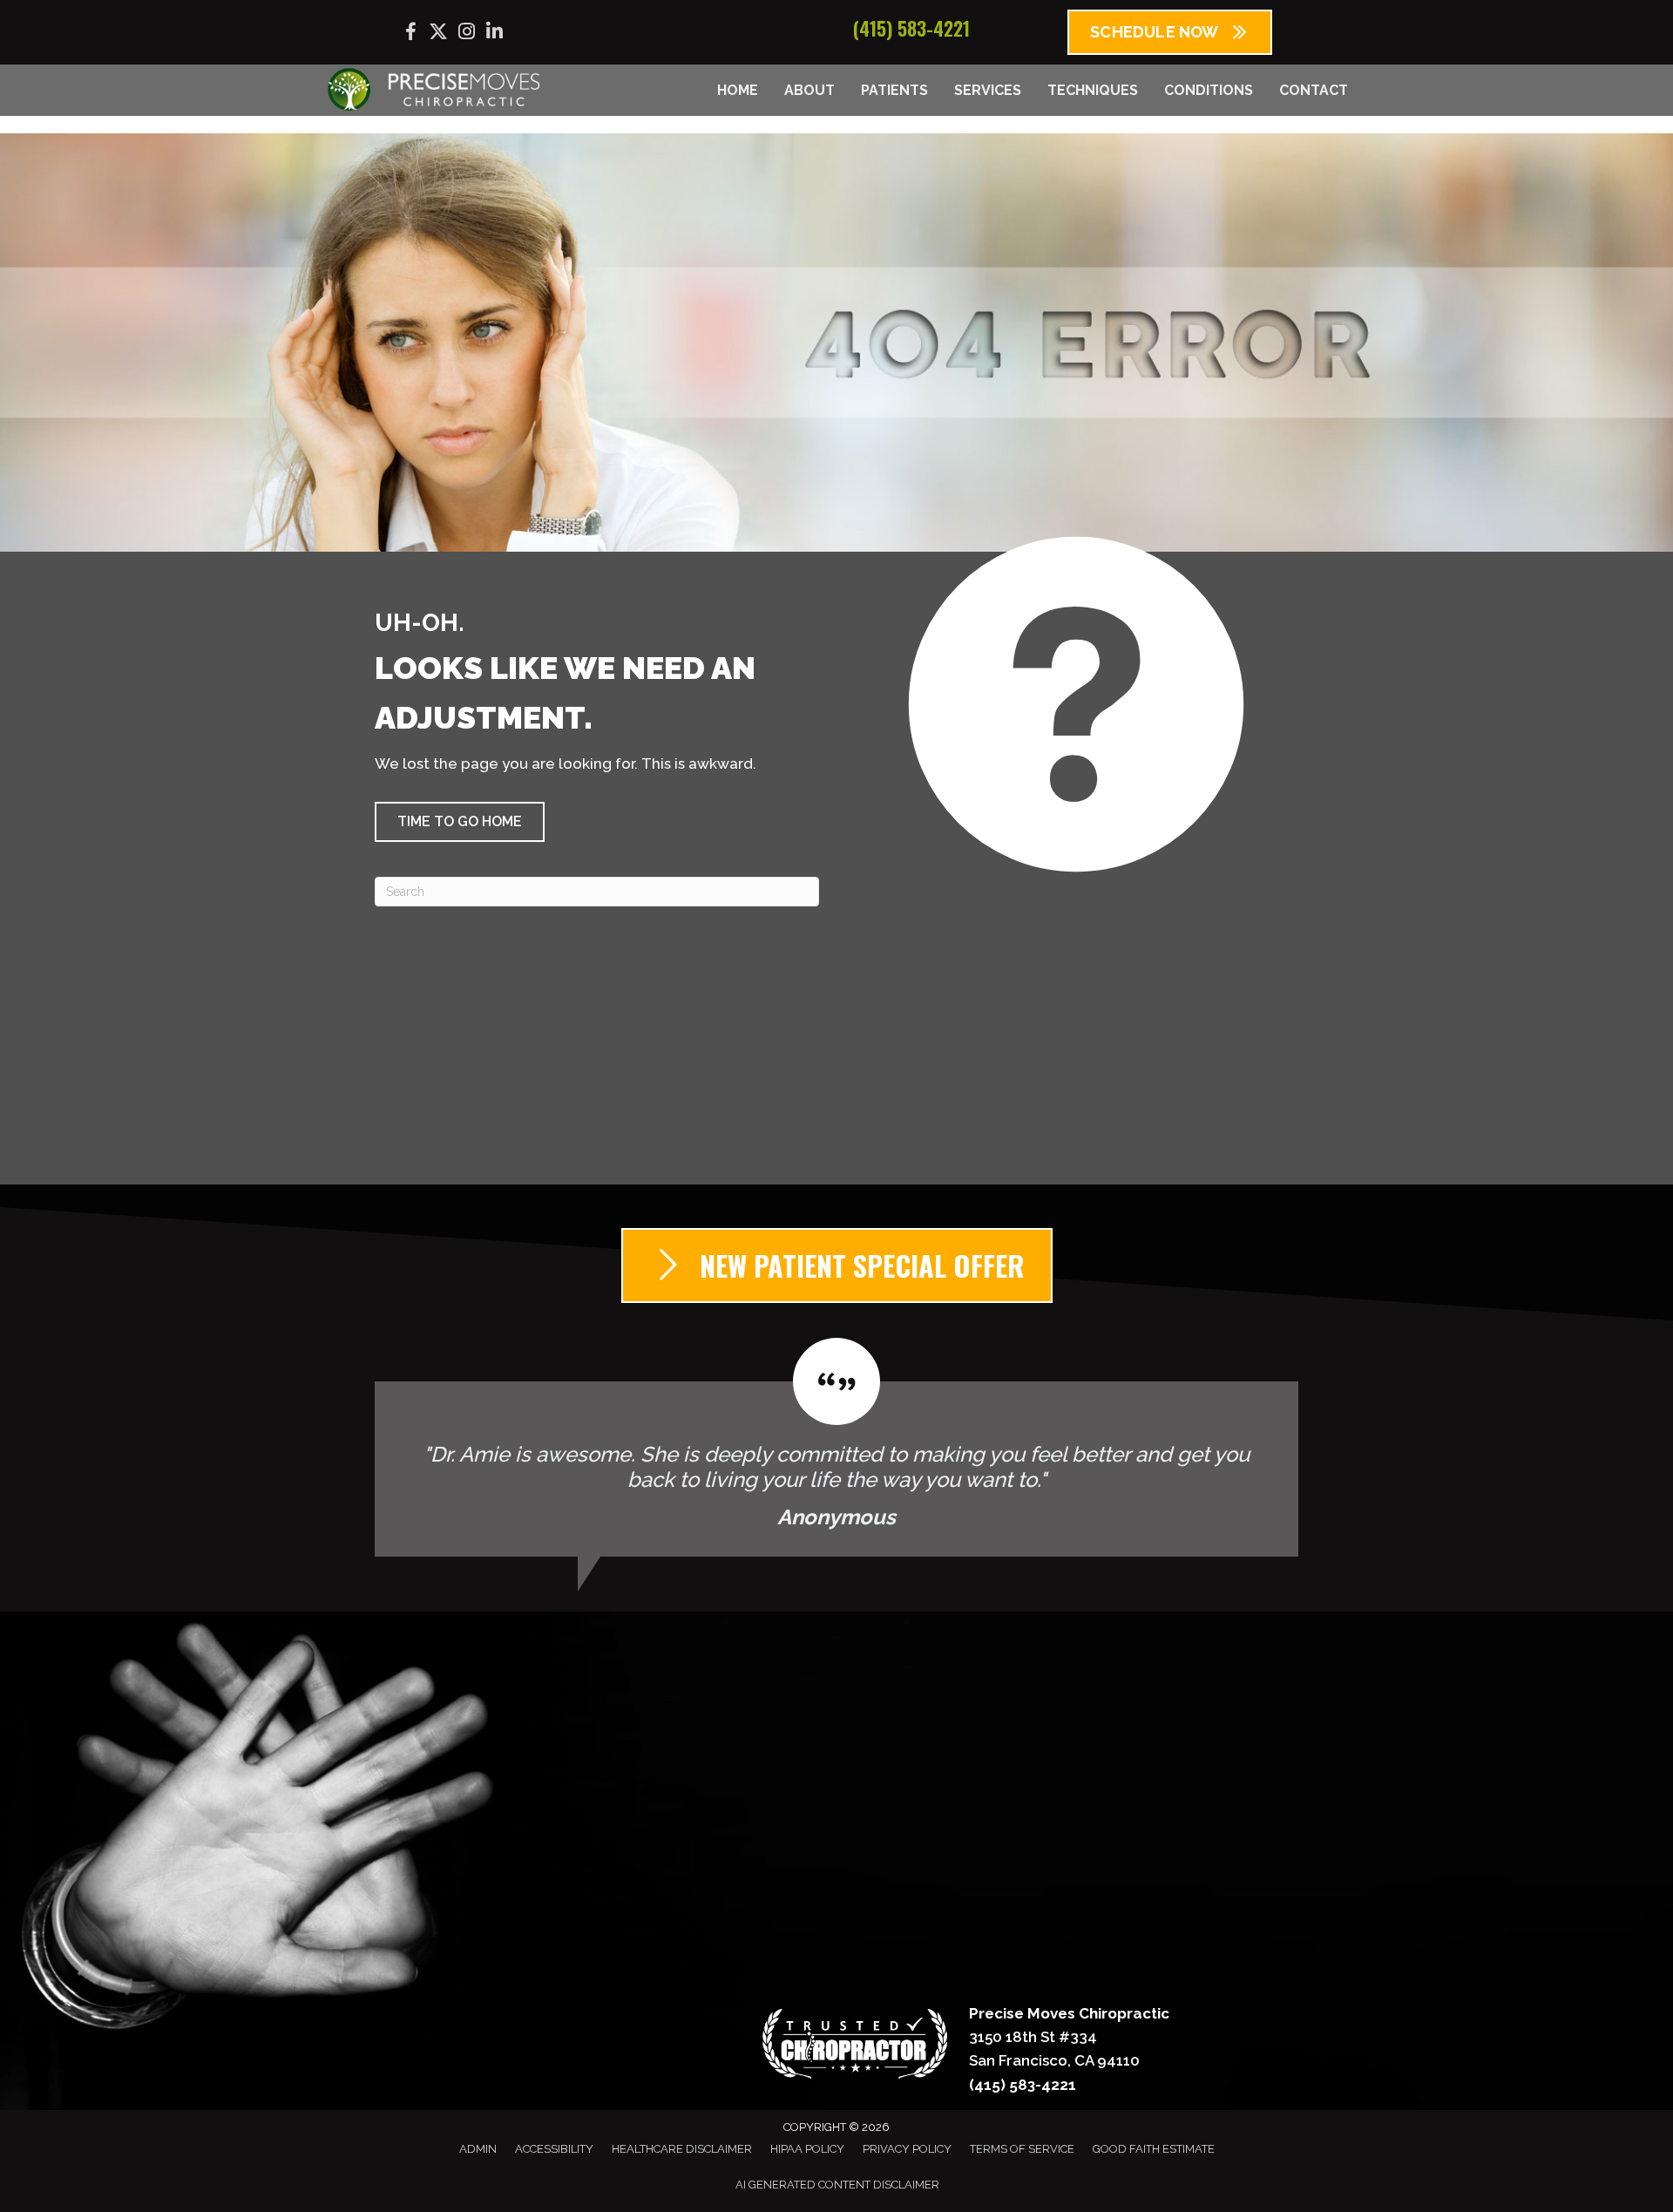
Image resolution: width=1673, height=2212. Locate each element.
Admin (478, 2149)
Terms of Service (1022, 2149)
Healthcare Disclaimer (682, 2149)
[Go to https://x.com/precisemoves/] (438, 34)
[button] (460, 822)
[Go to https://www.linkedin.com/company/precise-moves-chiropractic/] (494, 34)
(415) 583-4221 (911, 28)
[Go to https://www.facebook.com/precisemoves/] (410, 34)
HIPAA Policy (807, 2149)
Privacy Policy (907, 2149)
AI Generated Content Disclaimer (837, 2185)
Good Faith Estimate (1154, 2149)
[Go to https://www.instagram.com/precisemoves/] (466, 34)
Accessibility (554, 2149)
